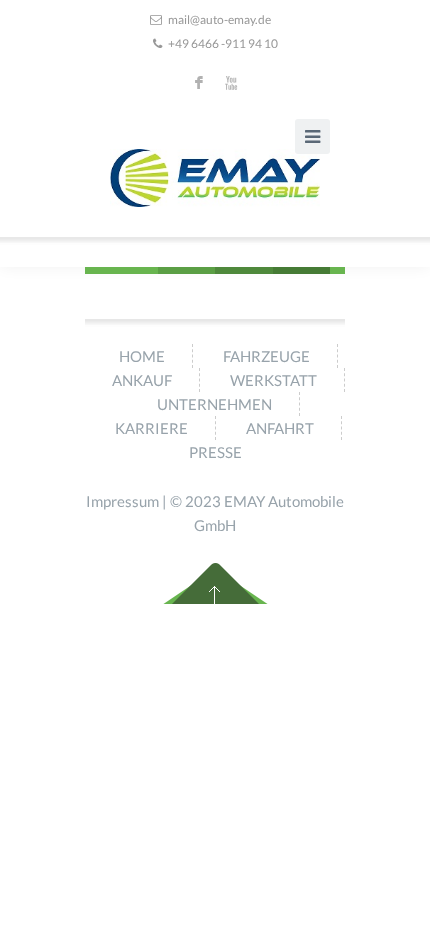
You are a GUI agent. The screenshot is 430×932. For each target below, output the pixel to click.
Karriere (151, 428)
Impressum (122, 501)
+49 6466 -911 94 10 (223, 43)
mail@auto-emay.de (219, 19)
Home (142, 356)
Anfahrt (280, 428)
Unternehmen (214, 404)
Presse (215, 452)
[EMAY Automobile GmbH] (215, 178)
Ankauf (142, 380)
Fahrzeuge (266, 356)
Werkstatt (273, 380)
